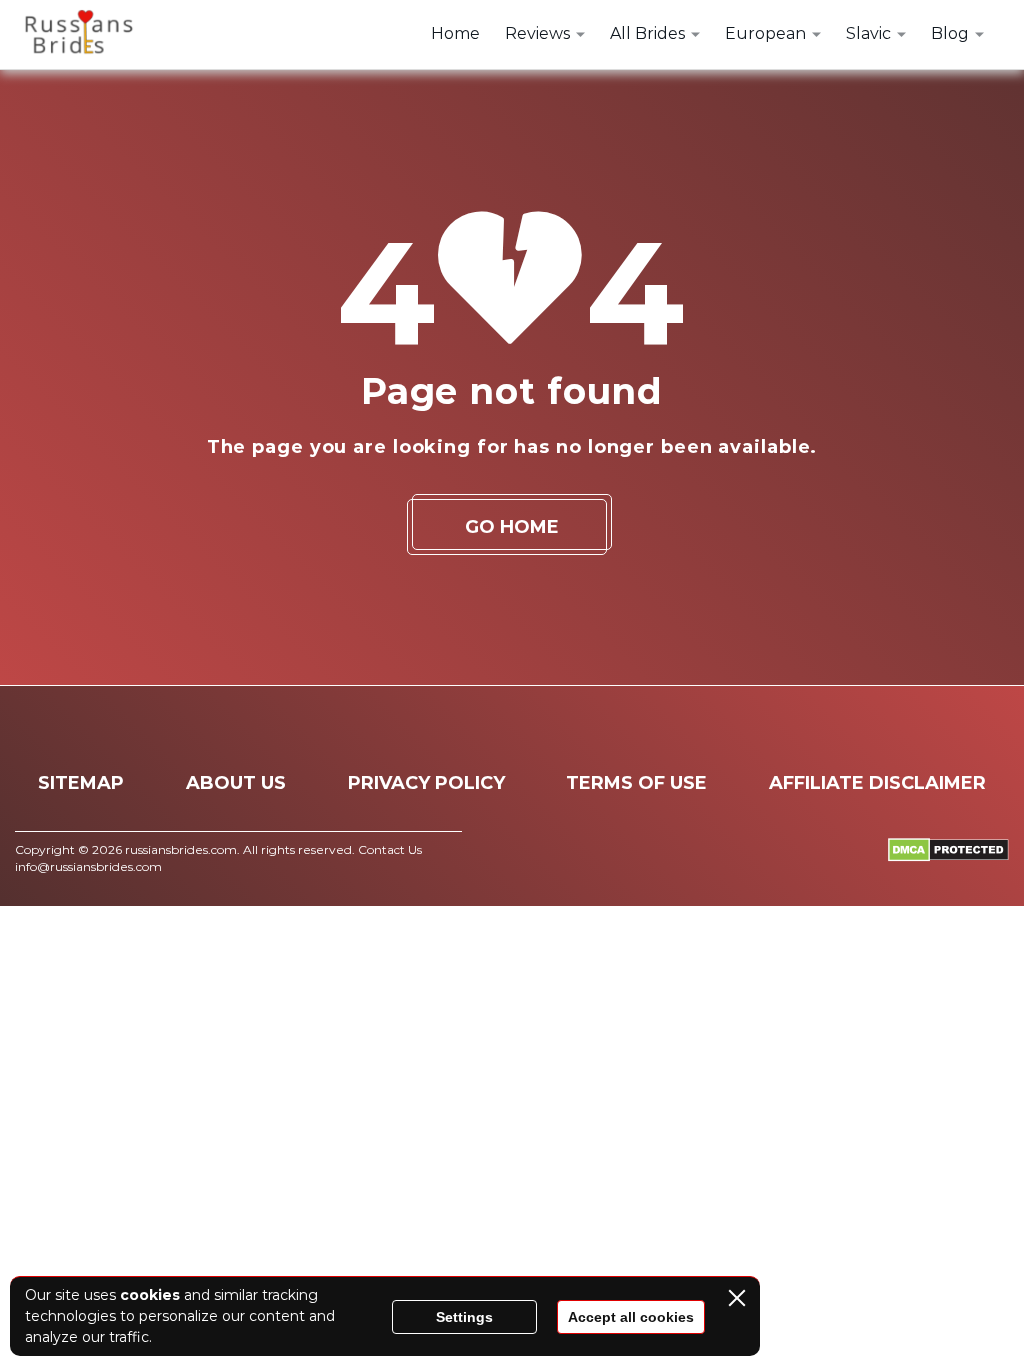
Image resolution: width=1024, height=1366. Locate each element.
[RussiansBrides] (75, 35)
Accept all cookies (631, 1317)
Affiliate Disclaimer (877, 783)
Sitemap (81, 783)
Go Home (512, 527)
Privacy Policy (426, 783)
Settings (464, 1317)
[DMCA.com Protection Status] (948, 856)
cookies (150, 1295)
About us (236, 783)
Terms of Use (636, 783)
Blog (950, 33)
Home (455, 33)
